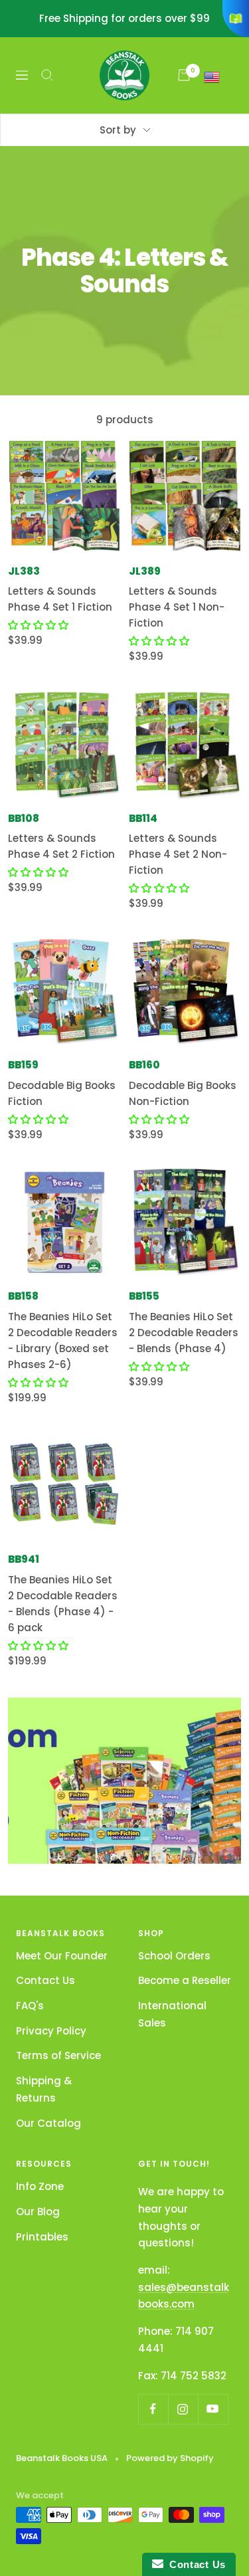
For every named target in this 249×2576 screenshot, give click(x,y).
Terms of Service (58, 2055)
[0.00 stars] (38, 625)
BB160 (144, 1065)
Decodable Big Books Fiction (62, 1093)
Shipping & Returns (44, 2089)
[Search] (47, 75)
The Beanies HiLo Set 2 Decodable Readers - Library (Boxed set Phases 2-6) (63, 1340)
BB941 (24, 1559)
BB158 (23, 1296)
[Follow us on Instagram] (183, 2409)
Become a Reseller (185, 1980)
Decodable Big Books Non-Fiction (183, 1093)
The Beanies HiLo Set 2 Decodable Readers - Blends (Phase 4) (184, 1333)
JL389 (145, 571)
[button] (38, 1119)
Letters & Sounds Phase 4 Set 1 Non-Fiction (177, 607)
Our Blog (38, 2212)
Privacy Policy (51, 2031)
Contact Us (45, 1980)
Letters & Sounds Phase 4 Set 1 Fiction (60, 599)
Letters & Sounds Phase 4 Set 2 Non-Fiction (178, 854)
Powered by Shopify (170, 2458)
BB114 (143, 818)
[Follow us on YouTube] (213, 2409)
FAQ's (30, 2006)
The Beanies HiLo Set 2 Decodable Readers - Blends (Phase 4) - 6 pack (63, 1604)
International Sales (172, 2014)
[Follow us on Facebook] (153, 2409)
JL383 (24, 571)
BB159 (23, 1065)
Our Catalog (48, 2123)
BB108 (24, 818)
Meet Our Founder (62, 1956)
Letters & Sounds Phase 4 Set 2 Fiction (61, 846)
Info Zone (40, 2186)
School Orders (174, 1956)
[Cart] (184, 75)
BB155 (144, 1296)
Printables (42, 2237)
